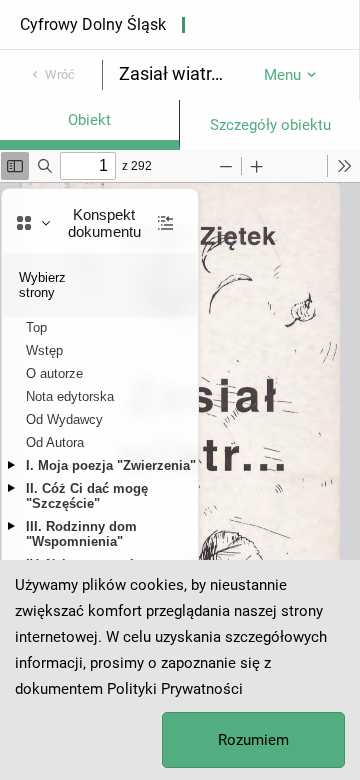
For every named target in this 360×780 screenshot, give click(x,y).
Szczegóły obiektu (270, 125)
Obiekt (89, 120)
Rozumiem (253, 740)
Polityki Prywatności (175, 689)
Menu (282, 75)
